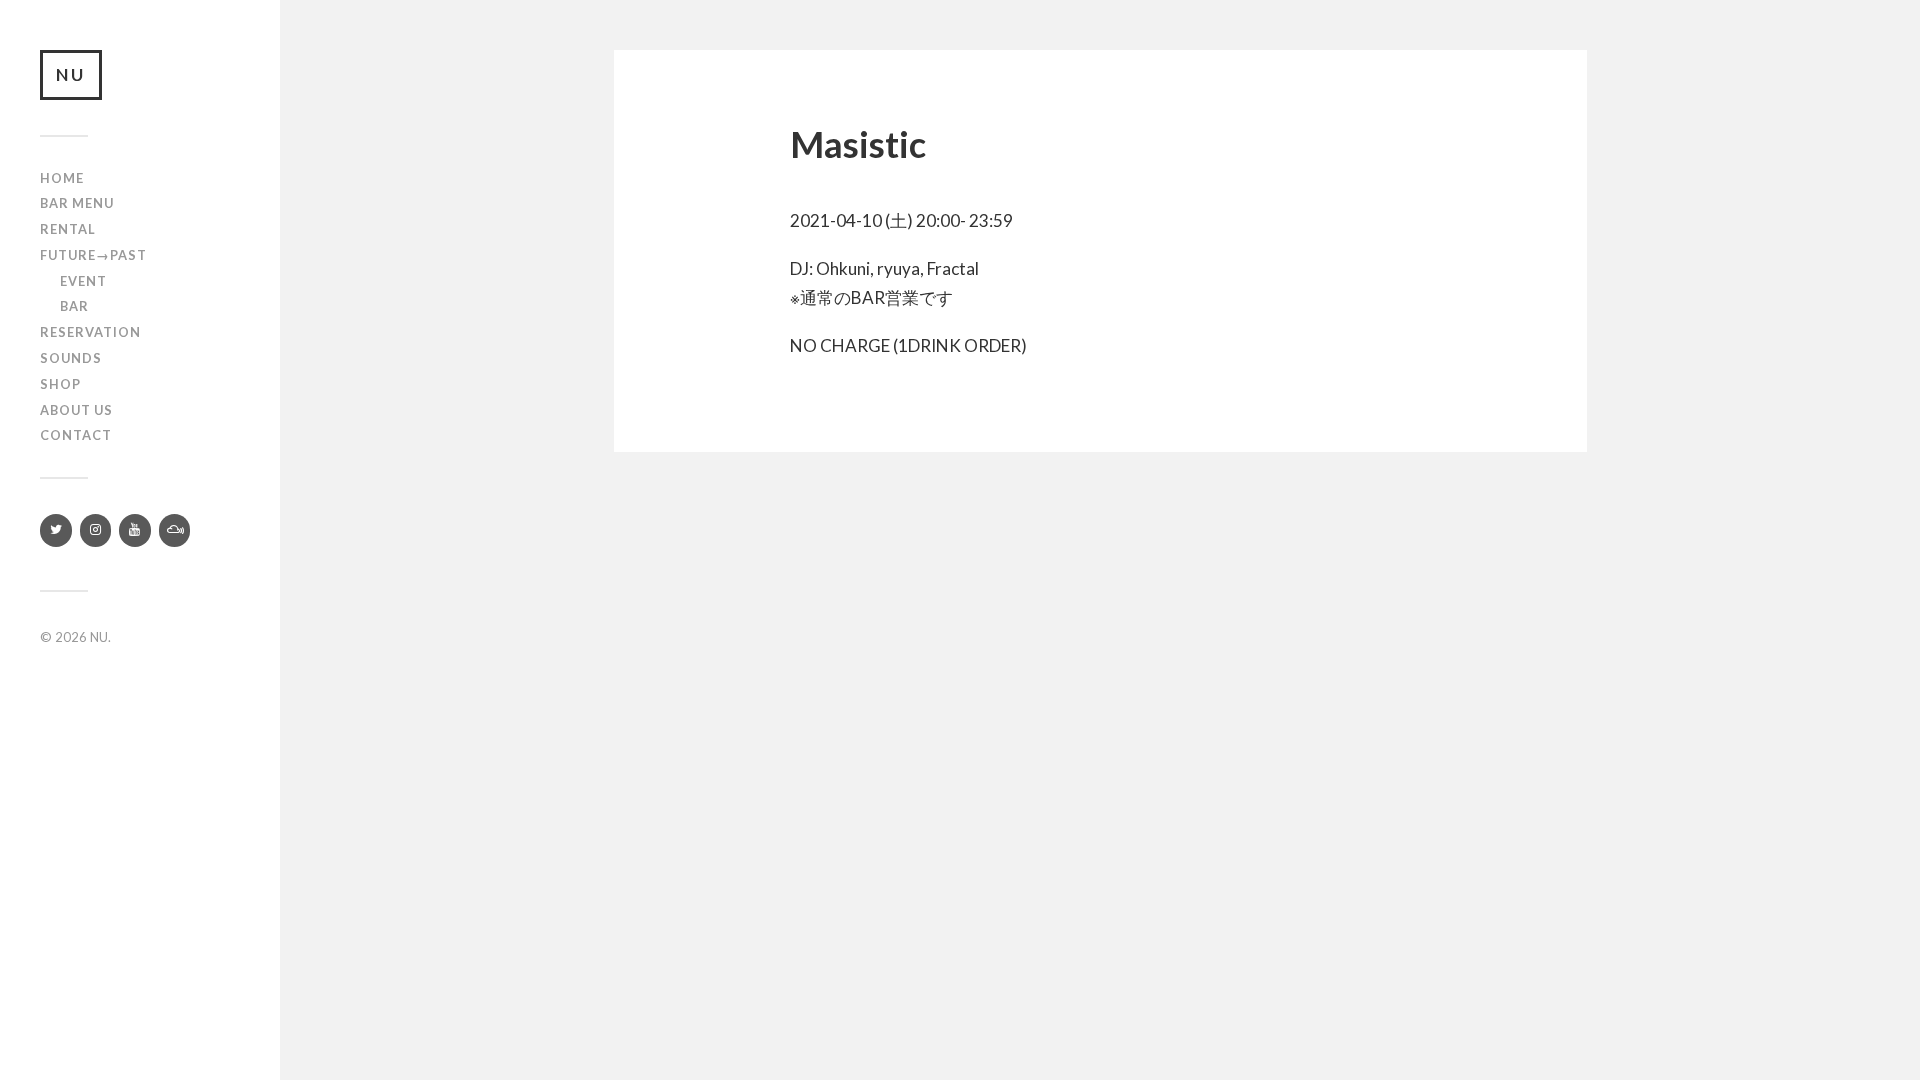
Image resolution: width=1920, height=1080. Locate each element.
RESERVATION (90, 332)
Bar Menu (77, 203)
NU (71, 74)
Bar (74, 306)
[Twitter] (56, 530)
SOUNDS (71, 358)
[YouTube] (135, 530)
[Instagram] (96, 530)
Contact (76, 435)
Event (83, 281)
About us (76, 410)
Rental (68, 229)
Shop (60, 384)
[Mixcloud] (175, 530)
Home (62, 178)
